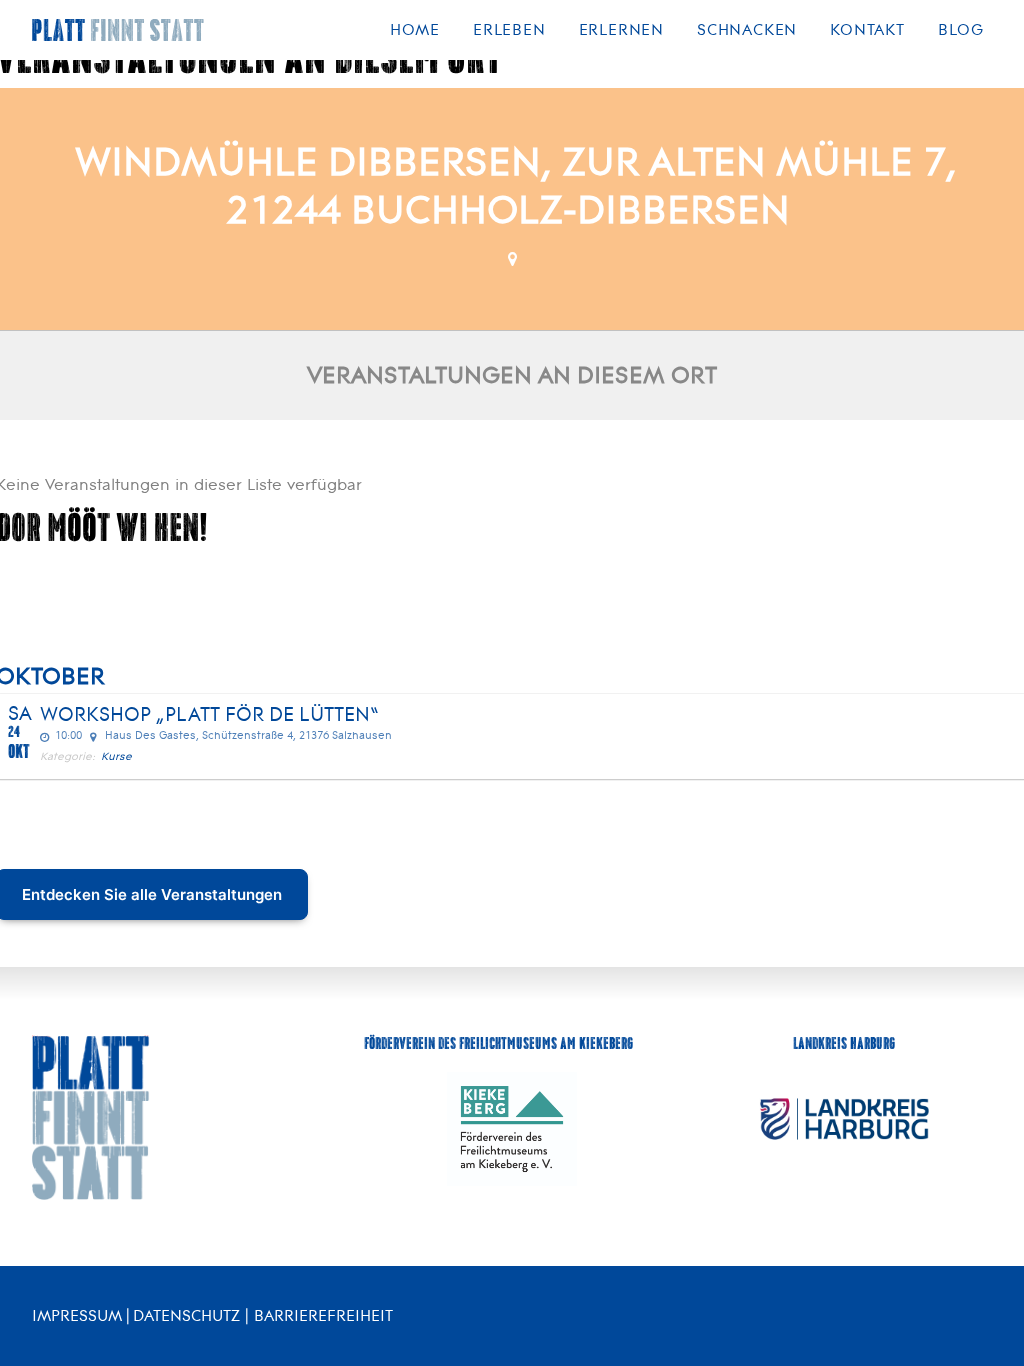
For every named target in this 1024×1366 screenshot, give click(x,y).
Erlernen (621, 29)
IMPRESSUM (77, 1315)
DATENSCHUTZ (186, 1315)
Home (415, 29)
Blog (961, 29)
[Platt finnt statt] (118, 30)
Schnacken (747, 29)
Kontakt (867, 29)
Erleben (509, 29)
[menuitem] (422, 30)
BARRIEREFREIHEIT (323, 1315)
